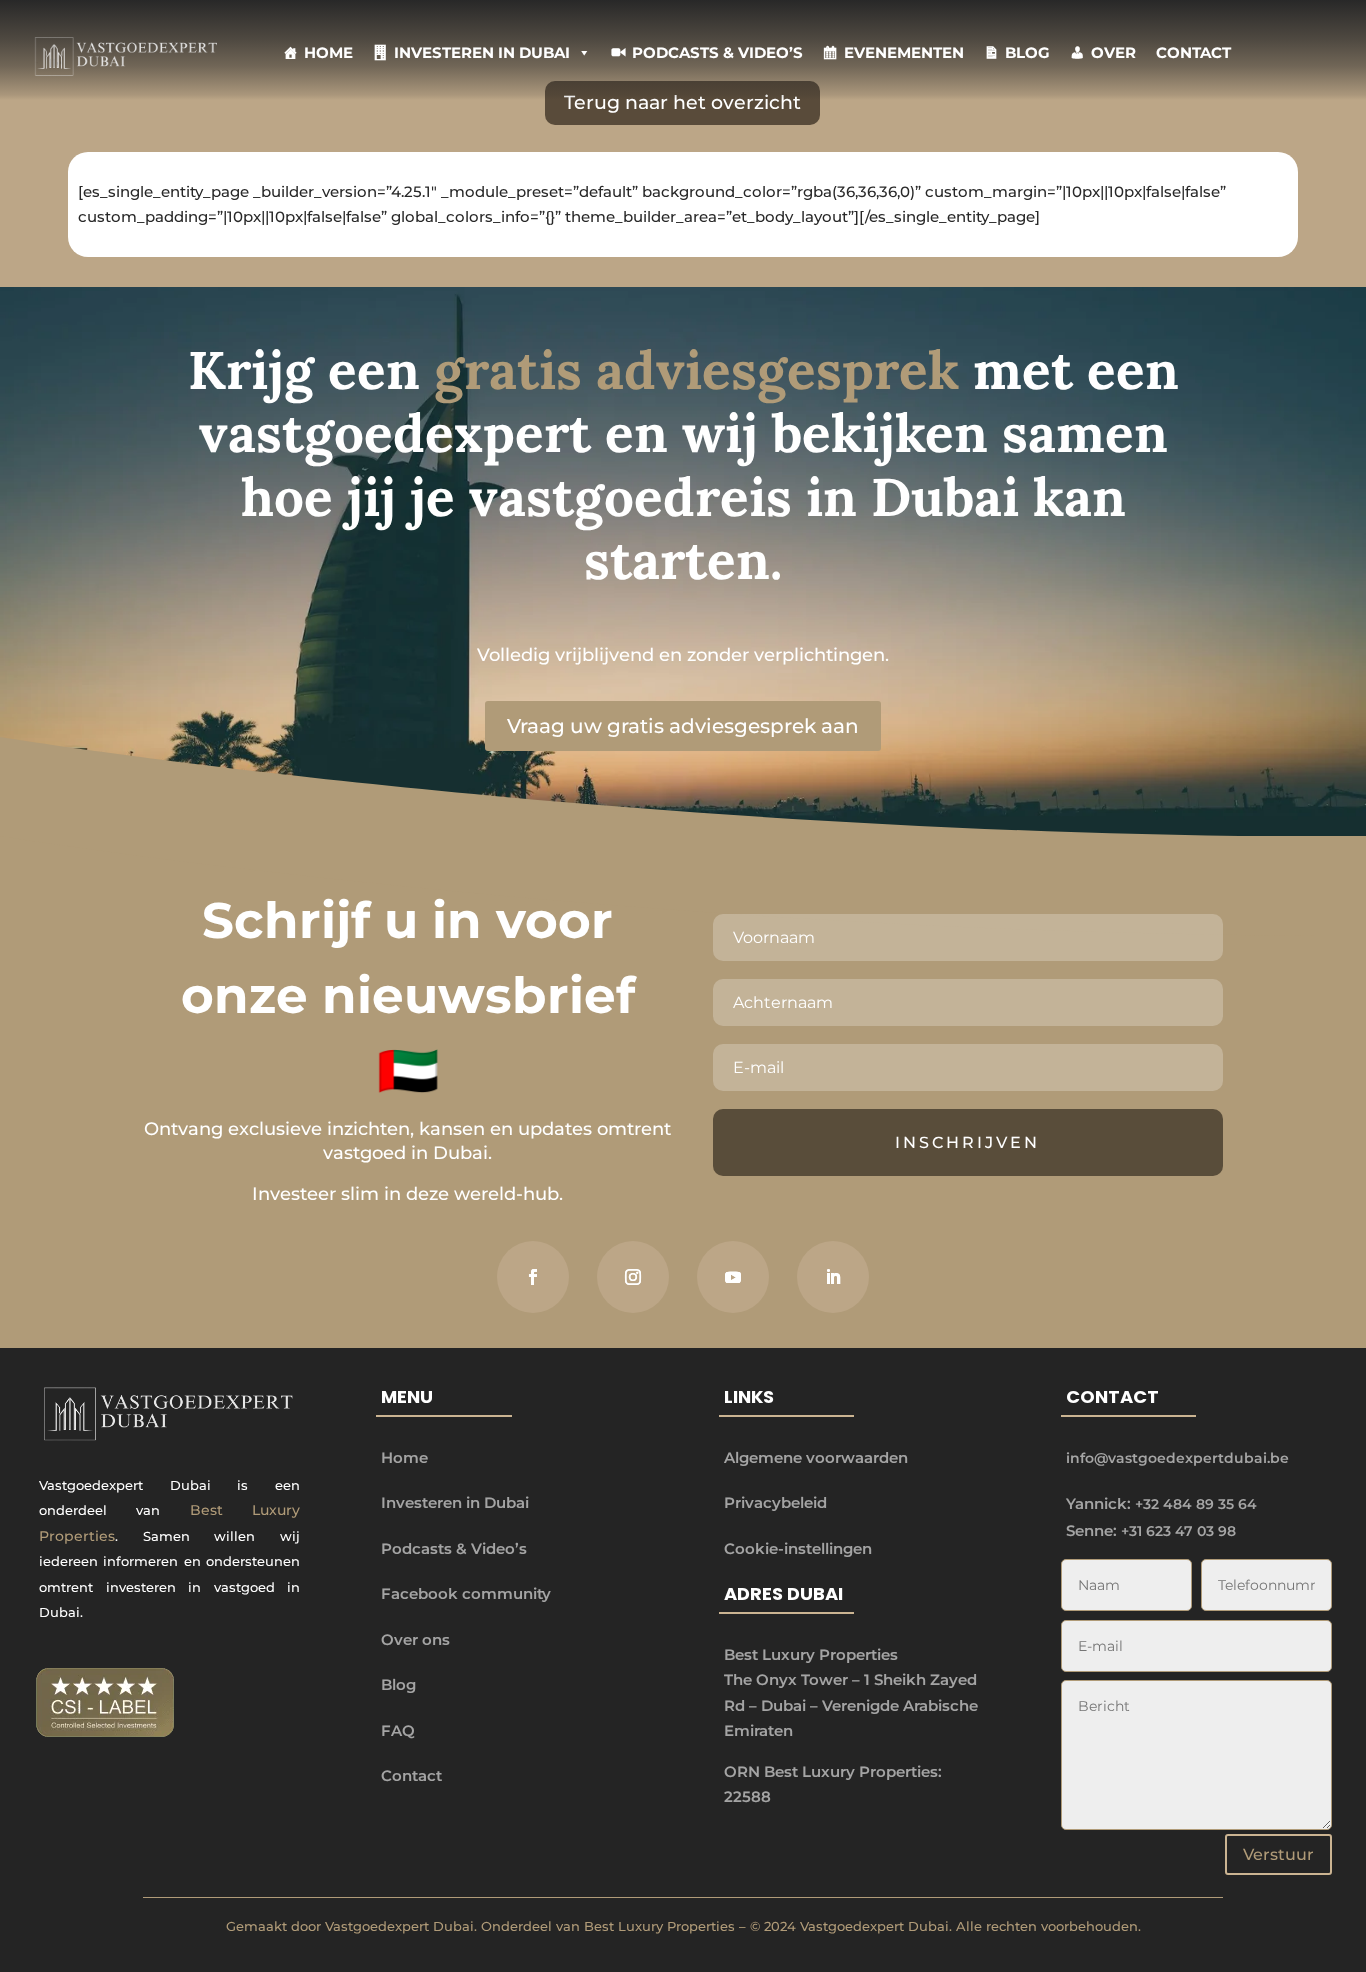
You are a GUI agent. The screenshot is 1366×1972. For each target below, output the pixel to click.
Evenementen (904, 52)
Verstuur (1278, 1854)
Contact (1193, 52)
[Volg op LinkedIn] (833, 1277)
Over (1113, 52)
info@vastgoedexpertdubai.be (1177, 1458)
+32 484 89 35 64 (1196, 1504)
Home (328, 52)
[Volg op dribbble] (733, 1277)
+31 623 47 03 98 (1178, 1531)
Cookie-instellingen (798, 1548)
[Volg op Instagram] (633, 1277)
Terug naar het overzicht (682, 102)
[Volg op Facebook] (533, 1277)
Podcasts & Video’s (717, 52)
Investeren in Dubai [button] (482, 52)
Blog (1027, 52)
